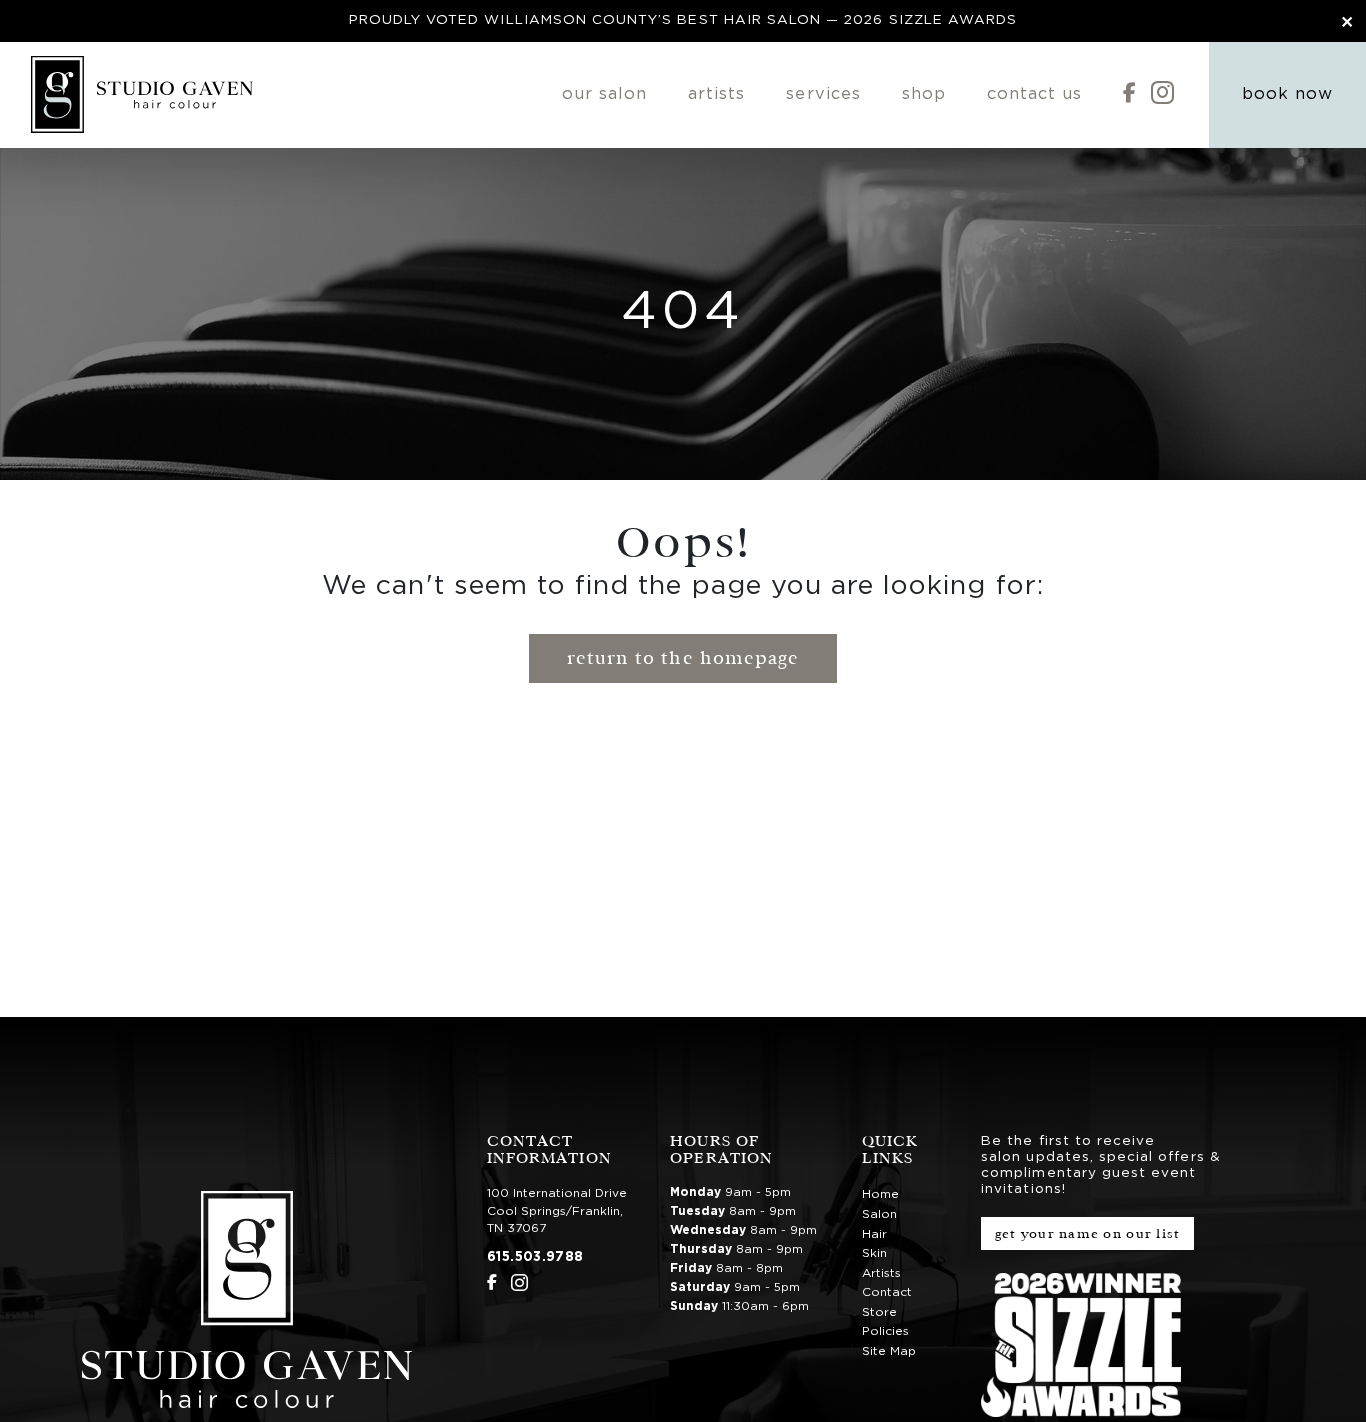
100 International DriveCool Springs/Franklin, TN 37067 (557, 1210)
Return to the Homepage (683, 658)
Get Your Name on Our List (1088, 1233)
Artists (716, 94)
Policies (885, 1331)
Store (879, 1312)
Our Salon (604, 94)
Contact (887, 1292)
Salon (879, 1214)
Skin (874, 1253)
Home (880, 1194)
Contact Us (1035, 94)
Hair (874, 1234)
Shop (924, 94)
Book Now (1287, 94)
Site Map (889, 1351)
